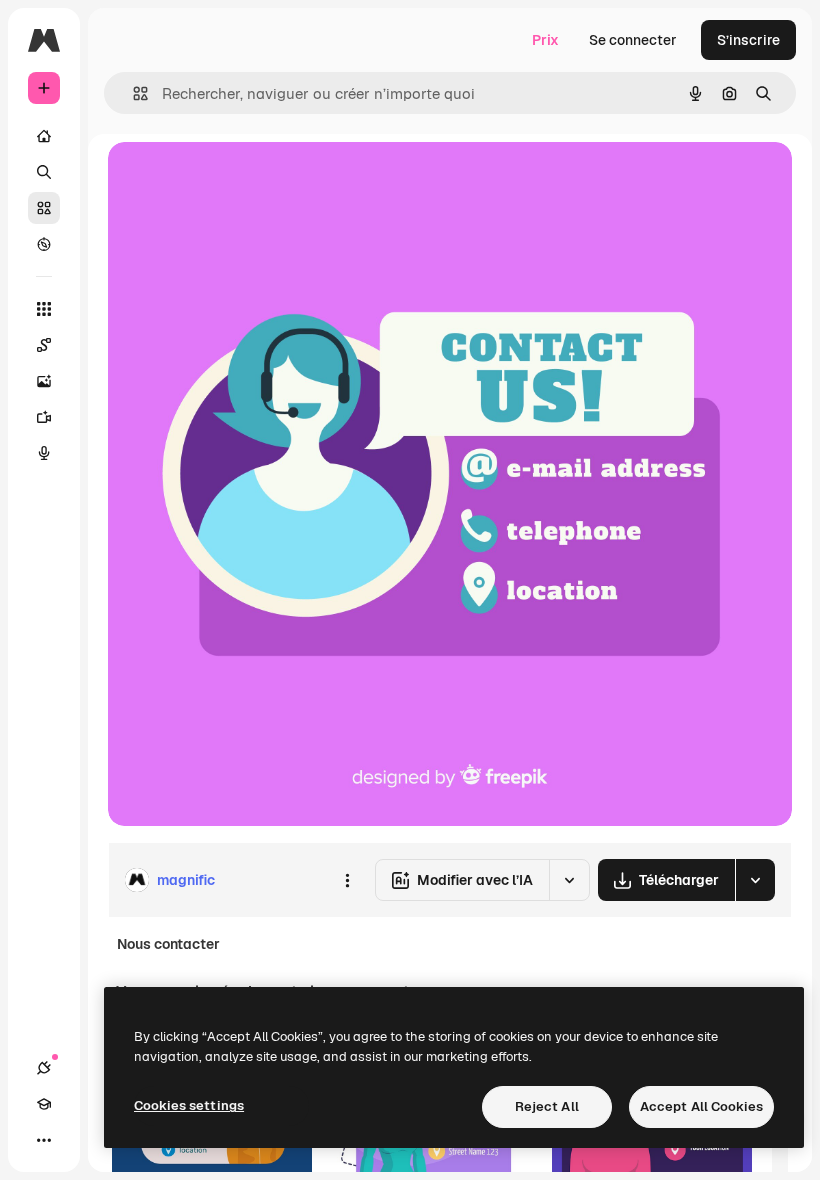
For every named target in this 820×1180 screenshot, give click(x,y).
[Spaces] (44, 345)
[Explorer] (44, 244)
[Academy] (44, 1104)
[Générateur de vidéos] (44, 417)
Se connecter (633, 40)
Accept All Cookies (701, 1106)
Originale (240, 179)
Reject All (547, 1106)
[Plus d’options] (347, 880)
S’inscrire (748, 40)
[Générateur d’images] (44, 381)
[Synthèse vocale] (44, 453)
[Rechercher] (44, 172)
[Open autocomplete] (132, 93)
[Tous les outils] (44, 309)
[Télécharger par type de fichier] (755, 880)
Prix (545, 40)
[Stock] (44, 208)
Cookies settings (189, 1105)
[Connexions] (44, 1068)
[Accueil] (44, 136)
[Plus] (44, 1140)
